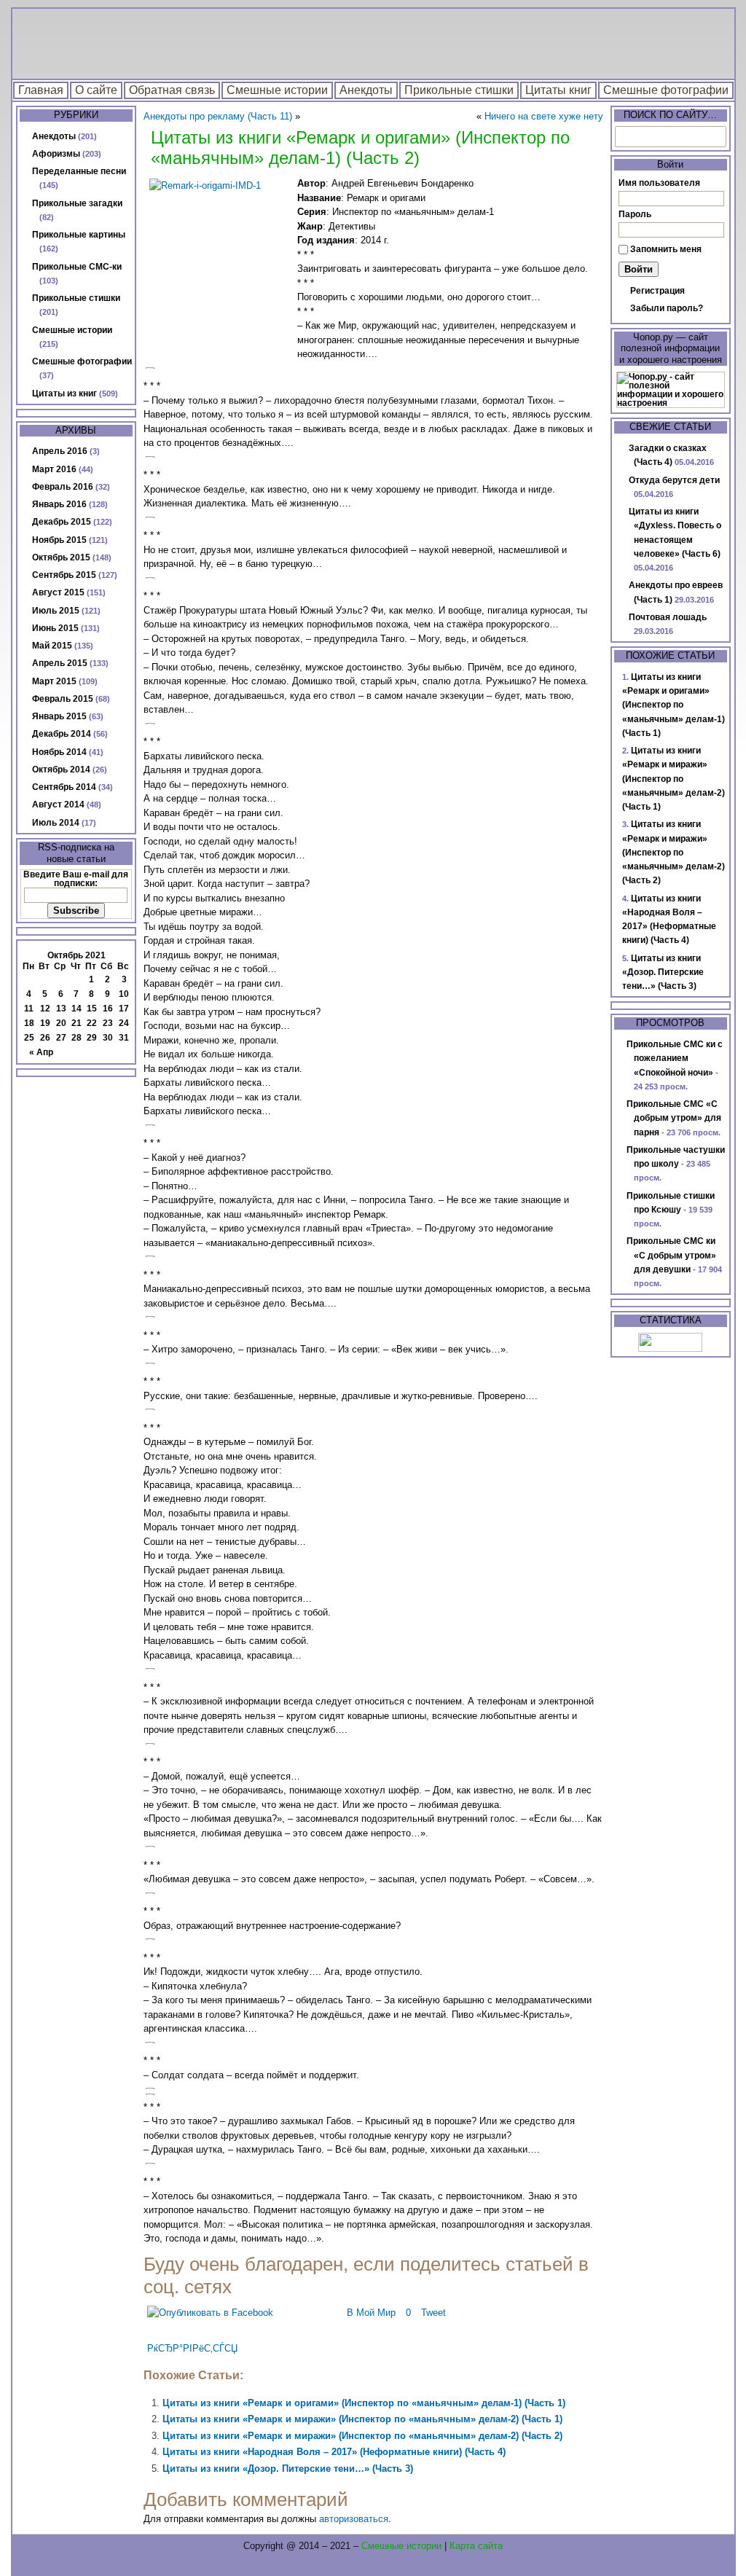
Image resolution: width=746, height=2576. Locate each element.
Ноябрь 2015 (59, 540)
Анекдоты (366, 90)
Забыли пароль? (667, 308)
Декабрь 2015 (62, 522)
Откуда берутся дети (674, 480)
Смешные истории (277, 90)
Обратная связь (172, 90)
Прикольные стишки (459, 90)
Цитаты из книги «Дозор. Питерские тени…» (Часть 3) (288, 2469)
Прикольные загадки (77, 203)
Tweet (433, 2313)
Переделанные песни (79, 171)
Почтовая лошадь (668, 617)
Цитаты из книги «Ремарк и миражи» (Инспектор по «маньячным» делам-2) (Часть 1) (362, 2419)
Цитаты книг (558, 90)
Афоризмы (56, 154)
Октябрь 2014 (61, 770)
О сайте (96, 90)
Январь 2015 (59, 716)
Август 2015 (58, 592)
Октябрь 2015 (61, 557)
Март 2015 (54, 681)
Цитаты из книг (64, 394)
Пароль (635, 214)
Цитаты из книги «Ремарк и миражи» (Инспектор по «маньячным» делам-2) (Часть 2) (362, 2436)
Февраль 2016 (63, 487)
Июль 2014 (56, 823)
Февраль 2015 (63, 699)
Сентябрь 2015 (64, 575)
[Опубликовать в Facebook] (210, 2313)
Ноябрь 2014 (59, 752)
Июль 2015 (56, 611)
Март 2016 (54, 469)
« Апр (41, 1052)
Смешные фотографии (666, 90)
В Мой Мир (371, 2313)
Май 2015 (52, 646)
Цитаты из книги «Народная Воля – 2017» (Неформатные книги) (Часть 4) (334, 2452)
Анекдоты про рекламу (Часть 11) (218, 116)
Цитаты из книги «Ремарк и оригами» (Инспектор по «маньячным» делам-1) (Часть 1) (364, 2403)
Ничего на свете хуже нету (544, 116)
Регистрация (657, 291)
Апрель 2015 (60, 663)
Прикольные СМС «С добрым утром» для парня (674, 1118)
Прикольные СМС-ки (77, 267)
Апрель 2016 (60, 451)
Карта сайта (476, 2546)
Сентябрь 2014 (64, 787)
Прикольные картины (79, 235)
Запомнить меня (666, 249)
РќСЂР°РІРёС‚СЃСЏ (192, 2348)
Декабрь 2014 (62, 734)
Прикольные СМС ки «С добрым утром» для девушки (671, 1255)
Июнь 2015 (55, 628)
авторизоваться (354, 2519)
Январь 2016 (59, 504)
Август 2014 (58, 804)
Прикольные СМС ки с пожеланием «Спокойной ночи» (675, 1058)
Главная (41, 90)
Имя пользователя (659, 183)
